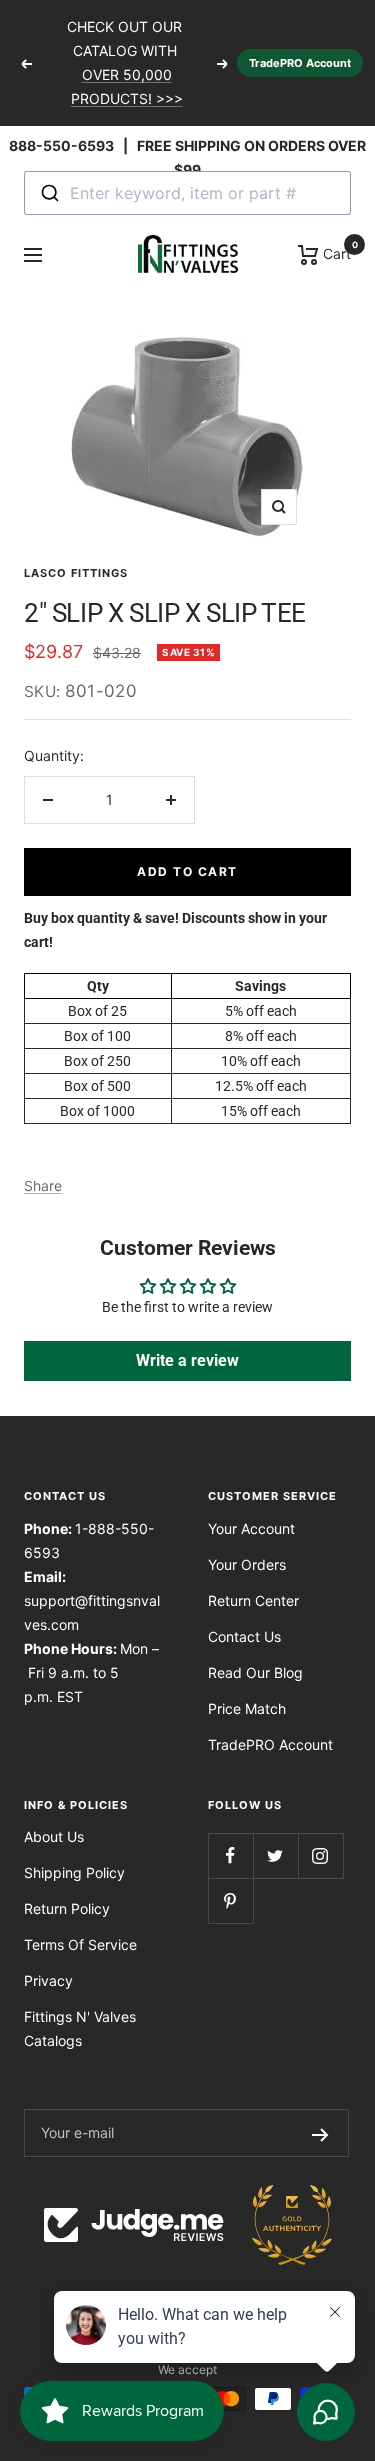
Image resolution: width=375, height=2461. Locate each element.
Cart (335, 252)
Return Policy (67, 1908)
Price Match (247, 1708)
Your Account (251, 1528)
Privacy (48, 1980)
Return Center (253, 1600)
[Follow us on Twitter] (275, 1855)
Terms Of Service (80, 1944)
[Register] (320, 2133)
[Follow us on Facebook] (230, 1855)
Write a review (187, 1360)
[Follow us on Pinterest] (230, 1900)
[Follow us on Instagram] (320, 1855)
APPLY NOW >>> (127, 105)
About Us (54, 1836)
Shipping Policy (74, 1872)
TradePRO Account (300, 63)
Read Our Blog (255, 1672)
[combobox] (187, 193)
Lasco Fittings (76, 573)
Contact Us (244, 1636)
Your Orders (247, 1564)
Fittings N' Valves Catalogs (80, 2028)
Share (43, 1185)
